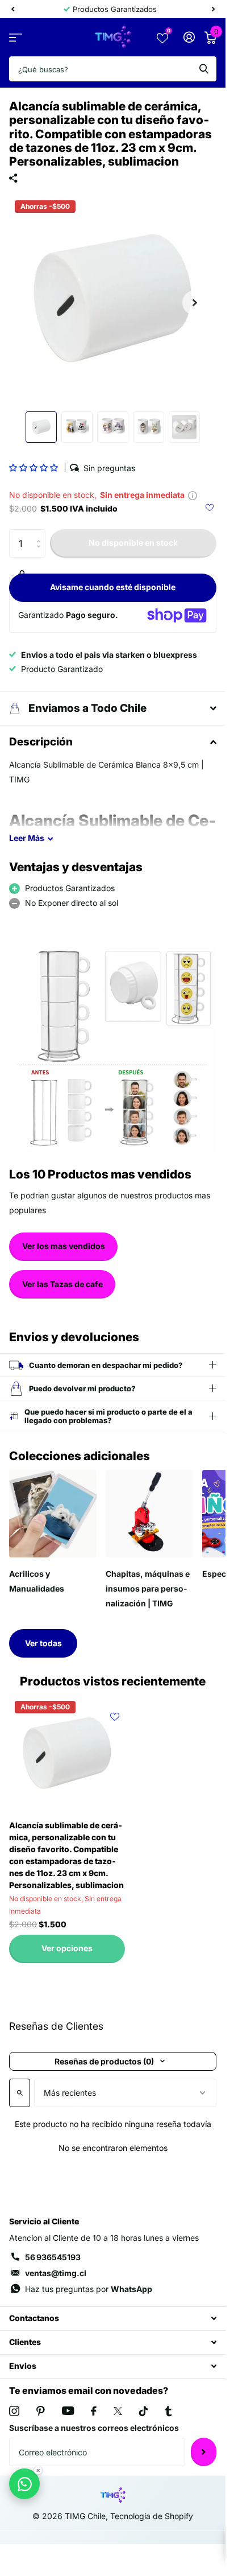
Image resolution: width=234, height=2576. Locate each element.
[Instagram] (14, 2411)
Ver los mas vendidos (64, 1246)
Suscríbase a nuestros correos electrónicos (94, 2428)
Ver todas (43, 1643)
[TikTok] (144, 2411)
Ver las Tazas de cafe (62, 1284)
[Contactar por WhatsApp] (24, 2484)
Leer (27, 838)
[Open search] (20, 2093)
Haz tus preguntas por (89, 2289)
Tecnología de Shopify (152, 2516)
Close (113, 2319)
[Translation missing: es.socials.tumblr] (168, 2411)
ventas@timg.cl (56, 2273)
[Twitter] (118, 2411)
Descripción (41, 742)
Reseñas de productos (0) (104, 2061)
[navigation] (12, 9)
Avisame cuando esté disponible (113, 587)
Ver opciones (67, 1948)
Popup (193, 495)
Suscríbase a (204, 2452)
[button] (34, 467)
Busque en (204, 69)
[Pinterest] (41, 2411)
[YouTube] (68, 2411)
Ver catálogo (16, 37)
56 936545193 (53, 2257)
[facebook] (94, 2411)
